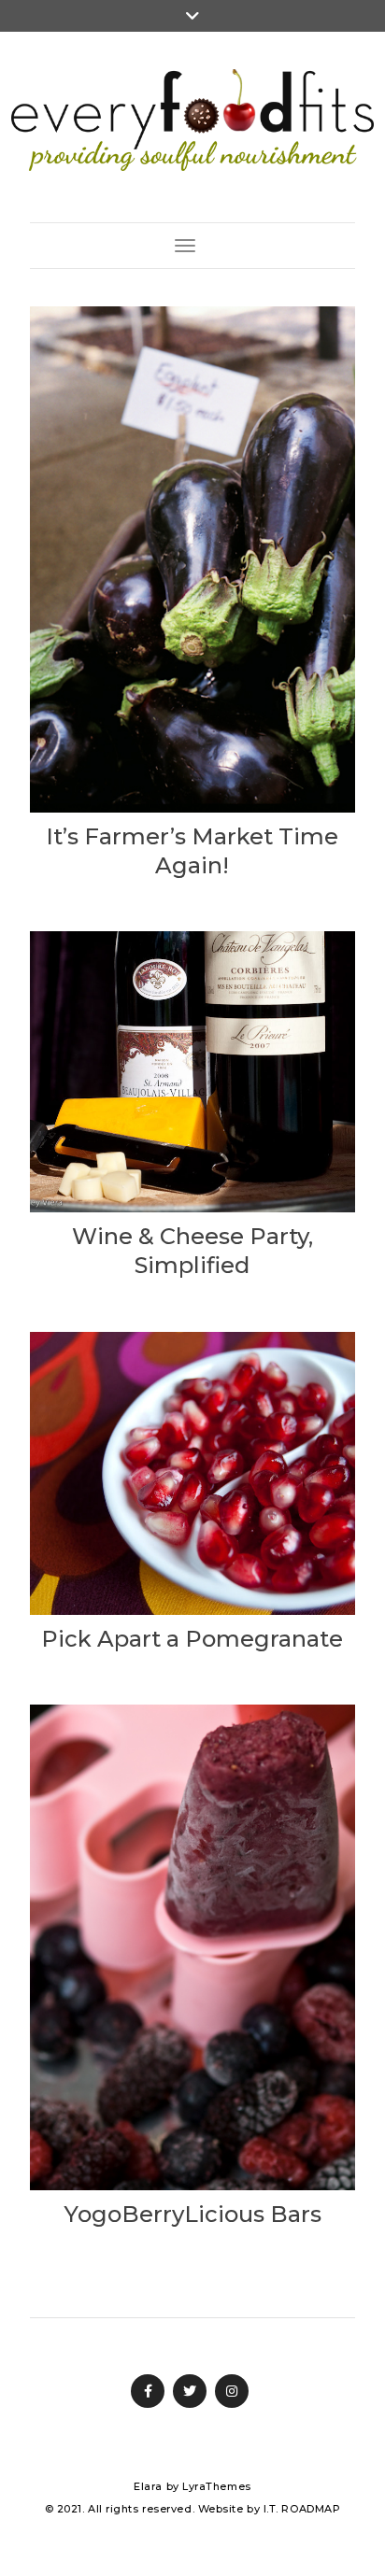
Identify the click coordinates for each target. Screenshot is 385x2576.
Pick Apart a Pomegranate (192, 1639)
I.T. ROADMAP (302, 2509)
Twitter (190, 2391)
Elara (148, 2486)
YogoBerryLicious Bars (192, 2214)
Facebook (148, 2391)
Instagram (232, 2391)
